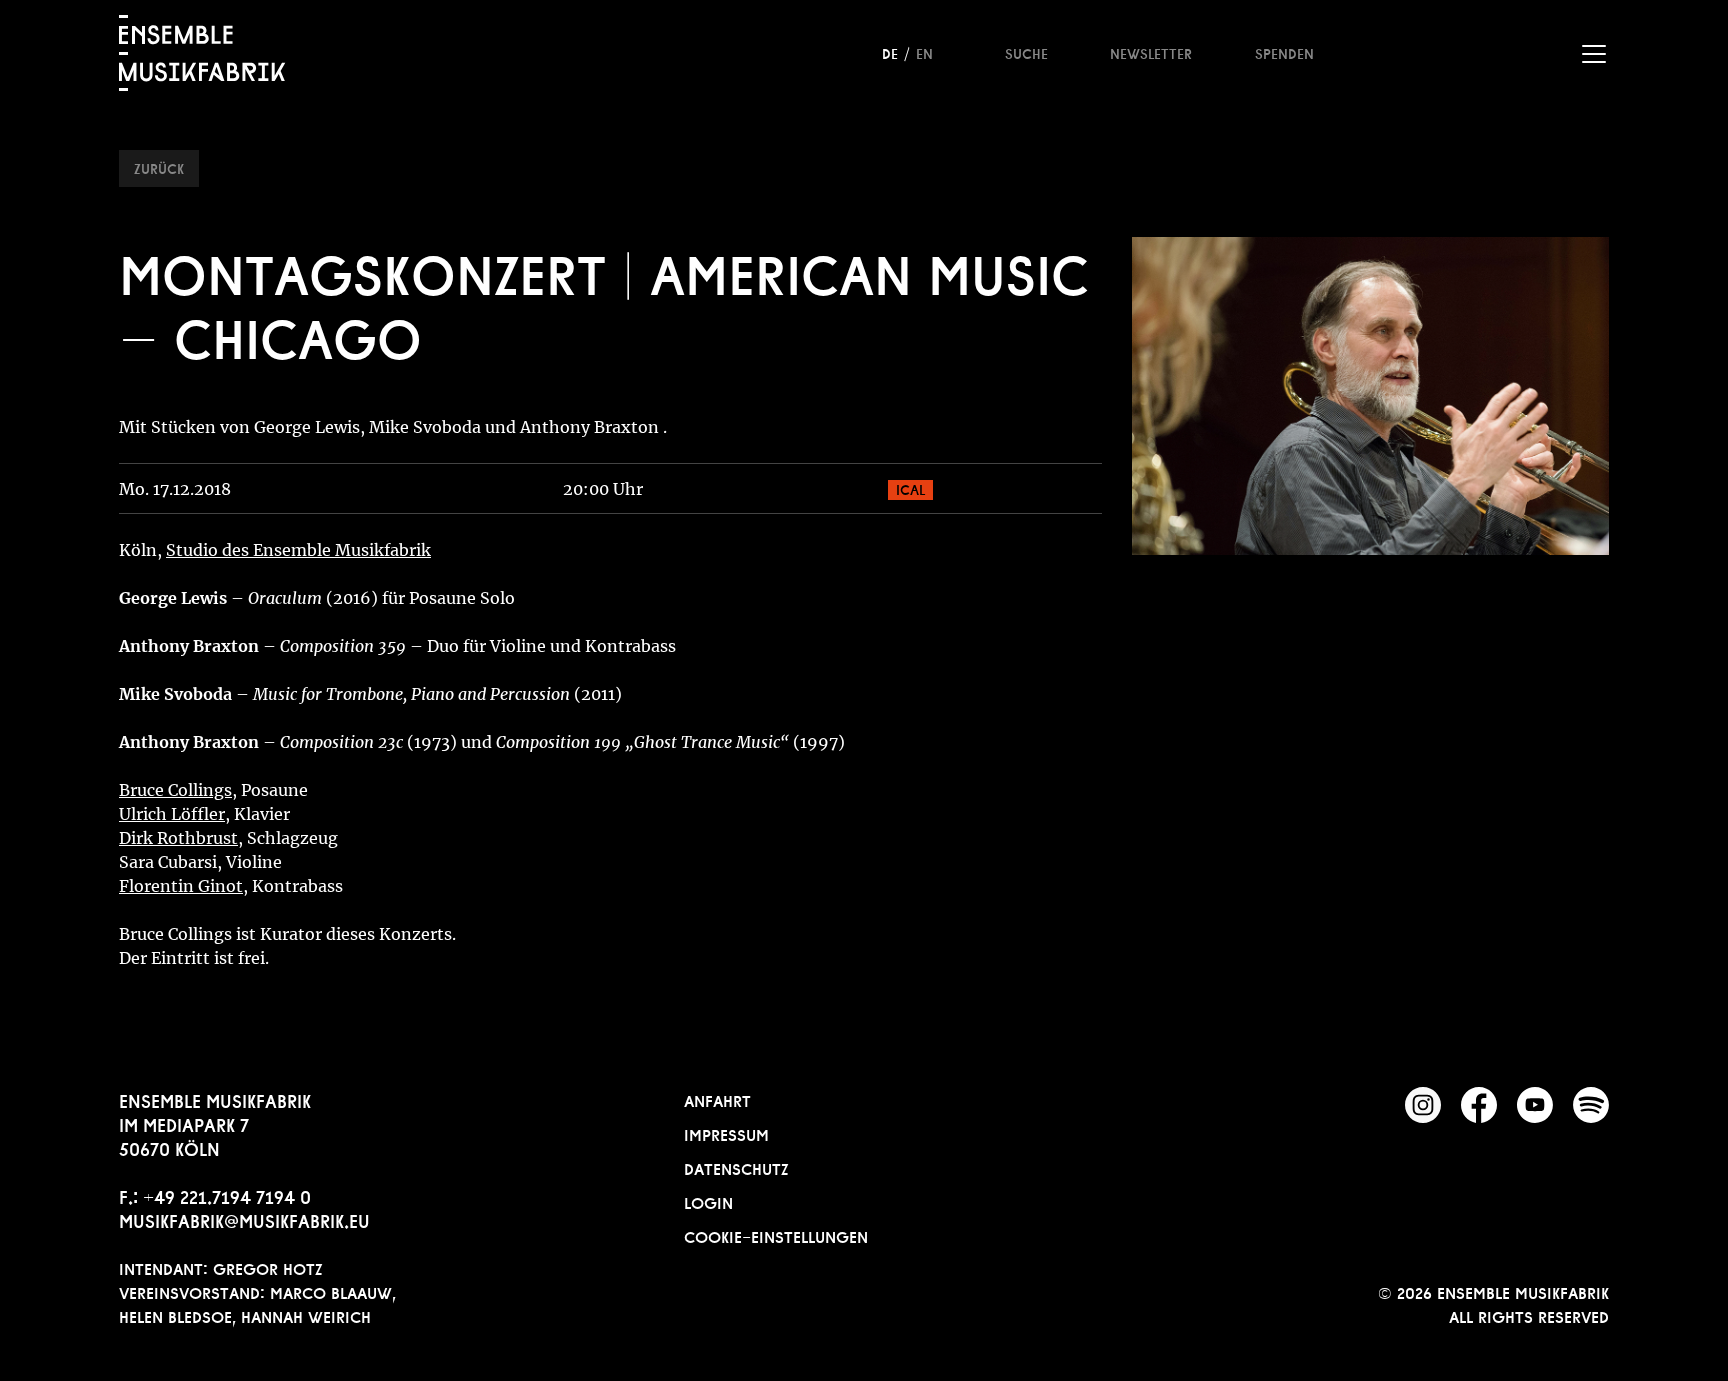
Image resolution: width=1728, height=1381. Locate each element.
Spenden (1284, 52)
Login (708, 1201)
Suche (1026, 52)
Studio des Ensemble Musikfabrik (298, 550)
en (924, 52)
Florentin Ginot (181, 886)
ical (910, 488)
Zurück (159, 167)
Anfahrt (717, 1099)
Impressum (726, 1133)
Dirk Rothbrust (178, 838)
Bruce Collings (175, 790)
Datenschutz (736, 1167)
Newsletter (1151, 52)
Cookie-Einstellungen (776, 1235)
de (890, 52)
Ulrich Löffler (172, 814)
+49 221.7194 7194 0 (227, 1195)
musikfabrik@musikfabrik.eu (244, 1219)
